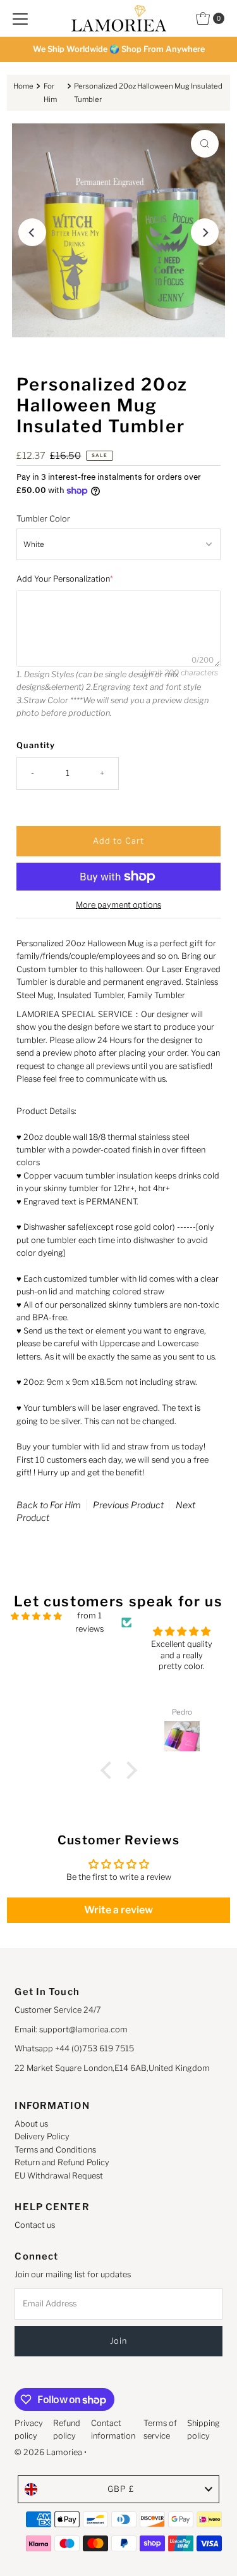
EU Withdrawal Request (59, 2176)
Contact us (35, 2225)
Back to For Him (49, 1505)
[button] (109, 1770)
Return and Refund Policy (62, 2162)
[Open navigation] (20, 18)
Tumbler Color (43, 519)
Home (23, 86)
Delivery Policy (42, 2136)
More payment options (118, 905)
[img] (36, 1616)
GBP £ (121, 2489)
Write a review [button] (118, 1910)
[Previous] (32, 232)
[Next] (205, 232)
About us (31, 2124)
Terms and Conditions (55, 2150)
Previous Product (128, 1505)
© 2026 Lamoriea (48, 2452)
